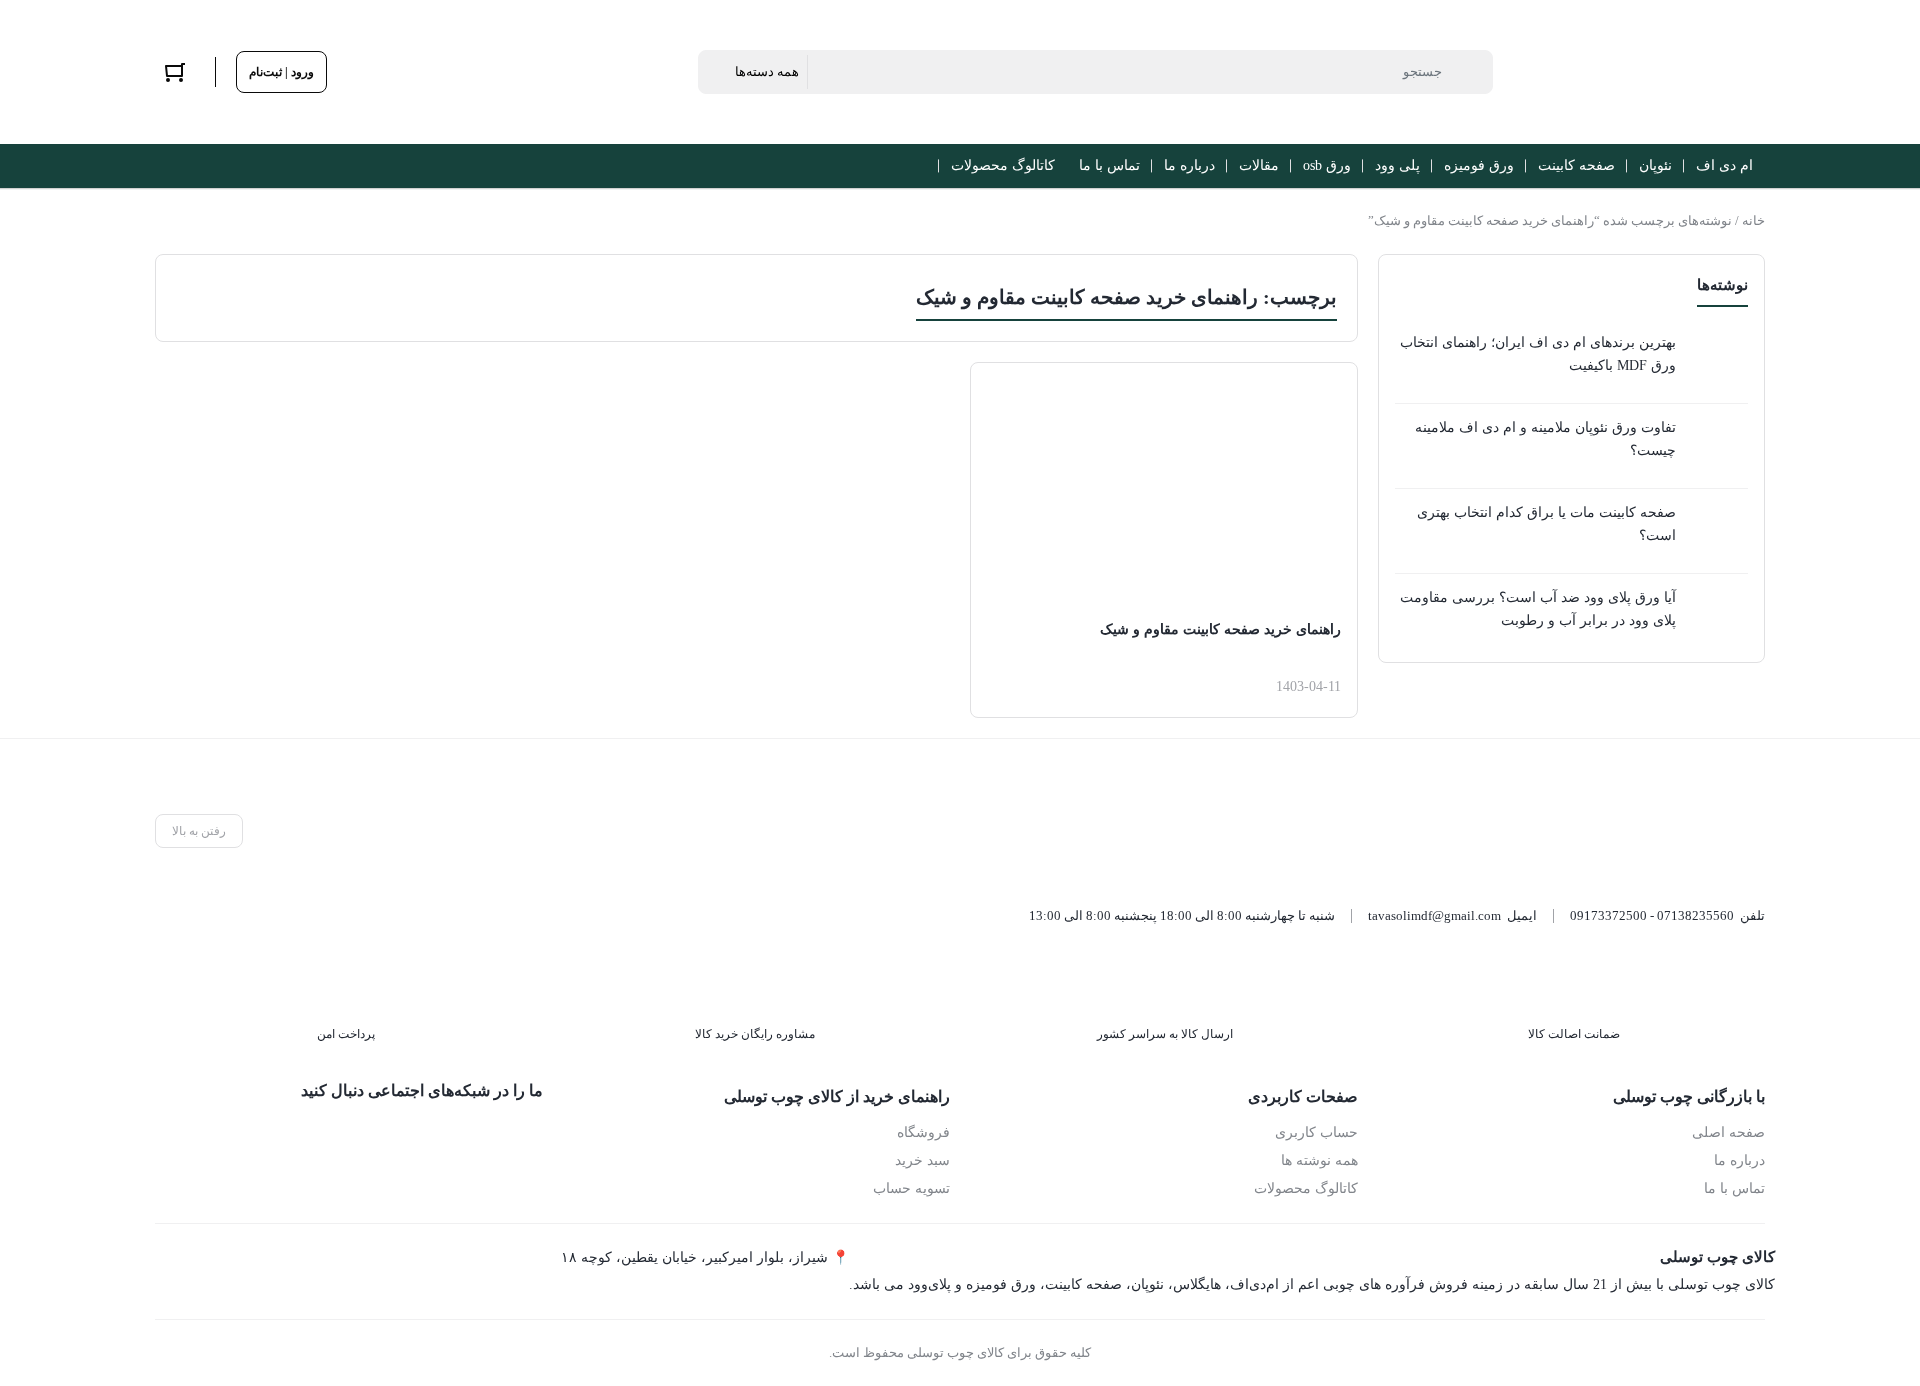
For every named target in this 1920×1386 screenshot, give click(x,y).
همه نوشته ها (1319, 1160)
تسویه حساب (911, 1188)
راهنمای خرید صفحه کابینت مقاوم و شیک (1220, 629)
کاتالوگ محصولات (1306, 1188)
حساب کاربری (1316, 1132)
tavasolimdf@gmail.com (1434, 915)
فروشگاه (923, 1132)
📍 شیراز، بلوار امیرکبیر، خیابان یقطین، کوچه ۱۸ (705, 1257)
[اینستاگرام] (435, 1137)
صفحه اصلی (1728, 1132)
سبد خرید (922, 1160)
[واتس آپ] (526, 1137)
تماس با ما (1734, 1188)
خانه (1753, 220)
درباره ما (1739, 1160)
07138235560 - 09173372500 (1652, 915)
